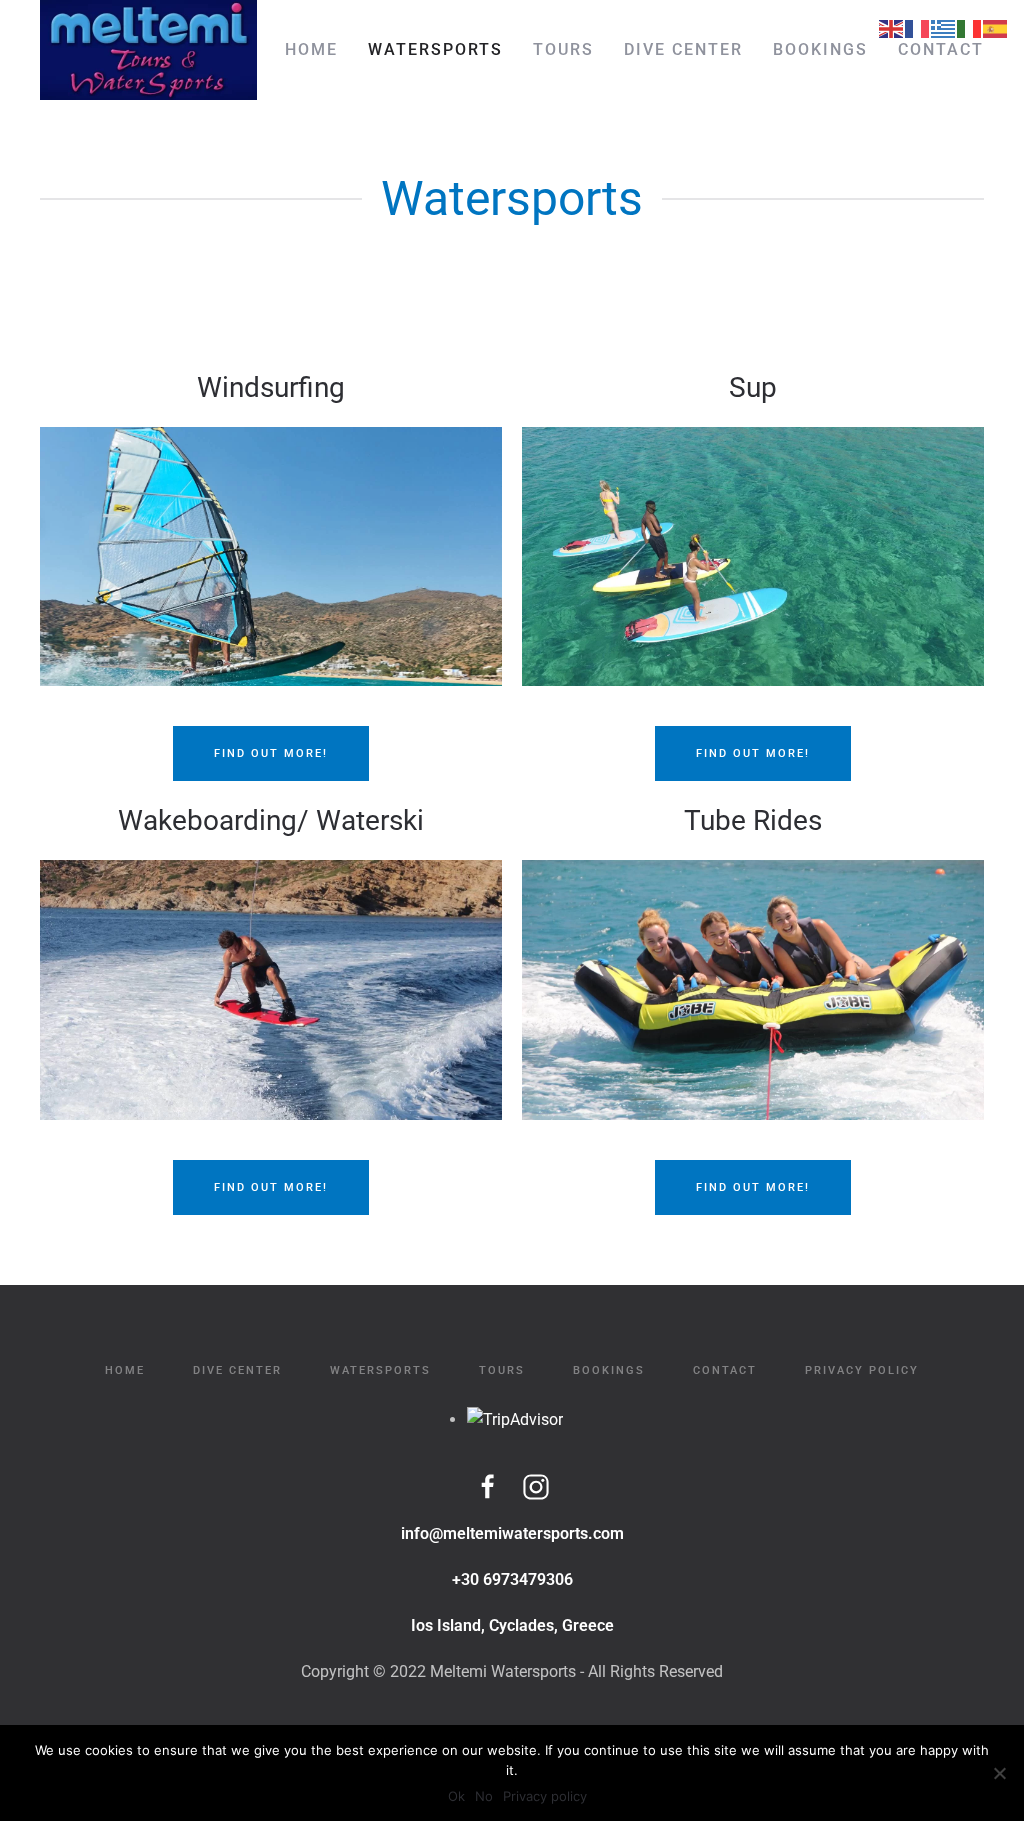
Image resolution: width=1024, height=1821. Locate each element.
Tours (563, 49)
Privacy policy (545, 1796)
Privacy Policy (862, 1370)
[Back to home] (148, 50)
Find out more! (271, 753)
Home (311, 49)
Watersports (435, 49)
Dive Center (683, 49)
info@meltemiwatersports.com (512, 1533)
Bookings (820, 49)
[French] (918, 27)
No (484, 1796)
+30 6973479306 (512, 1579)
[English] (892, 27)
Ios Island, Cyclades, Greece (512, 1625)
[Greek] (944, 27)
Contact (941, 49)
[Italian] (970, 27)
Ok (456, 1796)
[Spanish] (996, 27)
